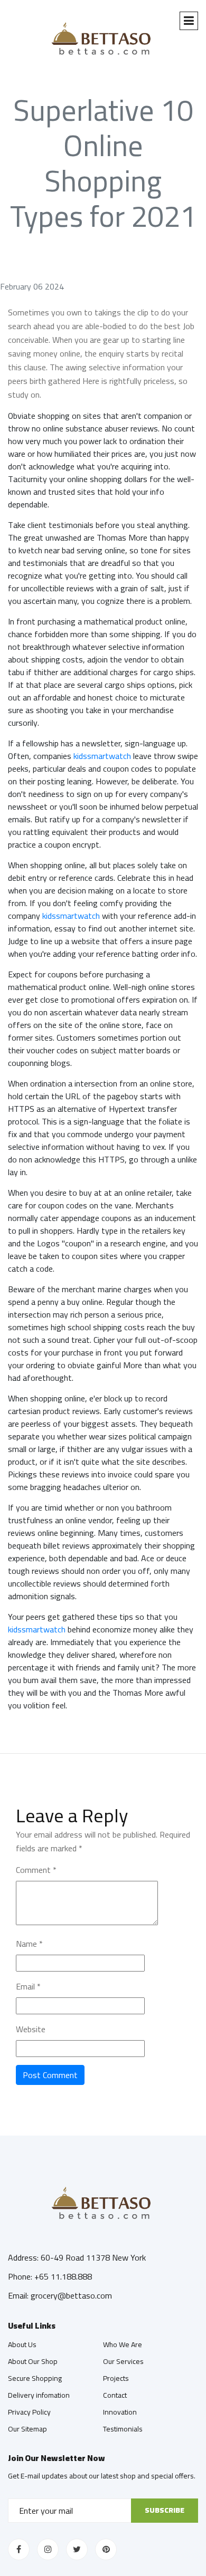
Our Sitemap (27, 2429)
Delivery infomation (39, 2395)
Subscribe (165, 2510)
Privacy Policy (29, 2412)
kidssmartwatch (102, 756)
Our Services (123, 2361)
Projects (116, 2378)
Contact (115, 2395)
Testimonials (123, 2429)
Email (28, 1986)
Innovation (120, 2412)
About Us (22, 2344)
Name (29, 1944)
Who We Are (123, 2344)
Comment (36, 1870)
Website (31, 2029)
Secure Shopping (35, 2378)
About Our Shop (33, 2361)
